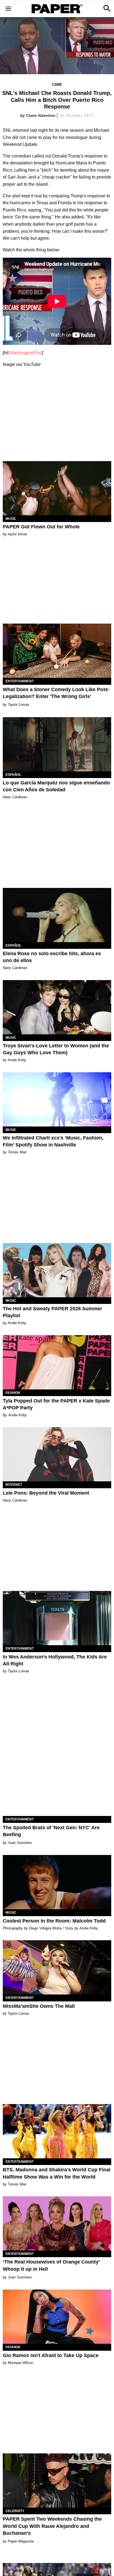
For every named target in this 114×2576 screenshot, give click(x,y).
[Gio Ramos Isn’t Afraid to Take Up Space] (57, 2317)
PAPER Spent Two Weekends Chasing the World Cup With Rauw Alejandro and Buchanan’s (52, 2526)
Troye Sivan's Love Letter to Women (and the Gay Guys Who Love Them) (56, 1049)
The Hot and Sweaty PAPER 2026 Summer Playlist (52, 1312)
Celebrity (15, 2511)
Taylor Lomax (19, 705)
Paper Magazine (21, 2541)
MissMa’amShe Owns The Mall (39, 2006)
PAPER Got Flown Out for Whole (41, 527)
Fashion (13, 1393)
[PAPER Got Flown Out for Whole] (57, 488)
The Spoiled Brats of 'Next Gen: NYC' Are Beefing (51, 1831)
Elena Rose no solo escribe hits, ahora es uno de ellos (52, 957)
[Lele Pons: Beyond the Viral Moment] (57, 1454)
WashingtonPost (26, 353)
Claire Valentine (41, 115)
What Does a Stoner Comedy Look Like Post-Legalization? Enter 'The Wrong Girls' (56, 693)
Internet (14, 1485)
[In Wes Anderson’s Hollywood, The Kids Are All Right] (57, 1618)
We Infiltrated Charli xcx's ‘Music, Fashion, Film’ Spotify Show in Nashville (53, 1141)
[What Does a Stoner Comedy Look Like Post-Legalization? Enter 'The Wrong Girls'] (57, 651)
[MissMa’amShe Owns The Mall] (57, 1967)
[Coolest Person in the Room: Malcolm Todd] (57, 1882)
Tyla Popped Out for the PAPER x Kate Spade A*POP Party (56, 1404)
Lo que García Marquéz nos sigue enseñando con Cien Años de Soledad (56, 786)
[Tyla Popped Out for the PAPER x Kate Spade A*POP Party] (57, 1362)
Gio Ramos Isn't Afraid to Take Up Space (51, 2355)
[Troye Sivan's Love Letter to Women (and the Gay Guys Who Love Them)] (57, 1007)
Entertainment (20, 681)
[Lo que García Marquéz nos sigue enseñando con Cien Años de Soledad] (57, 744)
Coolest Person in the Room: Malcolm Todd (54, 1921)
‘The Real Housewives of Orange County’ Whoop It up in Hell (51, 2265)
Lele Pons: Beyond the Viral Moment (46, 1493)
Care (57, 85)
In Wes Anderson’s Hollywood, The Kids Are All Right (55, 1660)
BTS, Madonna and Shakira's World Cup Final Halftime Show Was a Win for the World (57, 2173)
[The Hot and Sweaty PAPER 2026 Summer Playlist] (57, 1270)
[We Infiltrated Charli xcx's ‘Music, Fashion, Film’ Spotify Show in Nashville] (57, 1099)
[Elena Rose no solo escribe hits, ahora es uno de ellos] (57, 915)
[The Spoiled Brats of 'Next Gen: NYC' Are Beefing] (57, 1789)
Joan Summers (20, 1843)
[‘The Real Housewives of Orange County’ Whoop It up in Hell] (57, 2223)
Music (11, 519)
